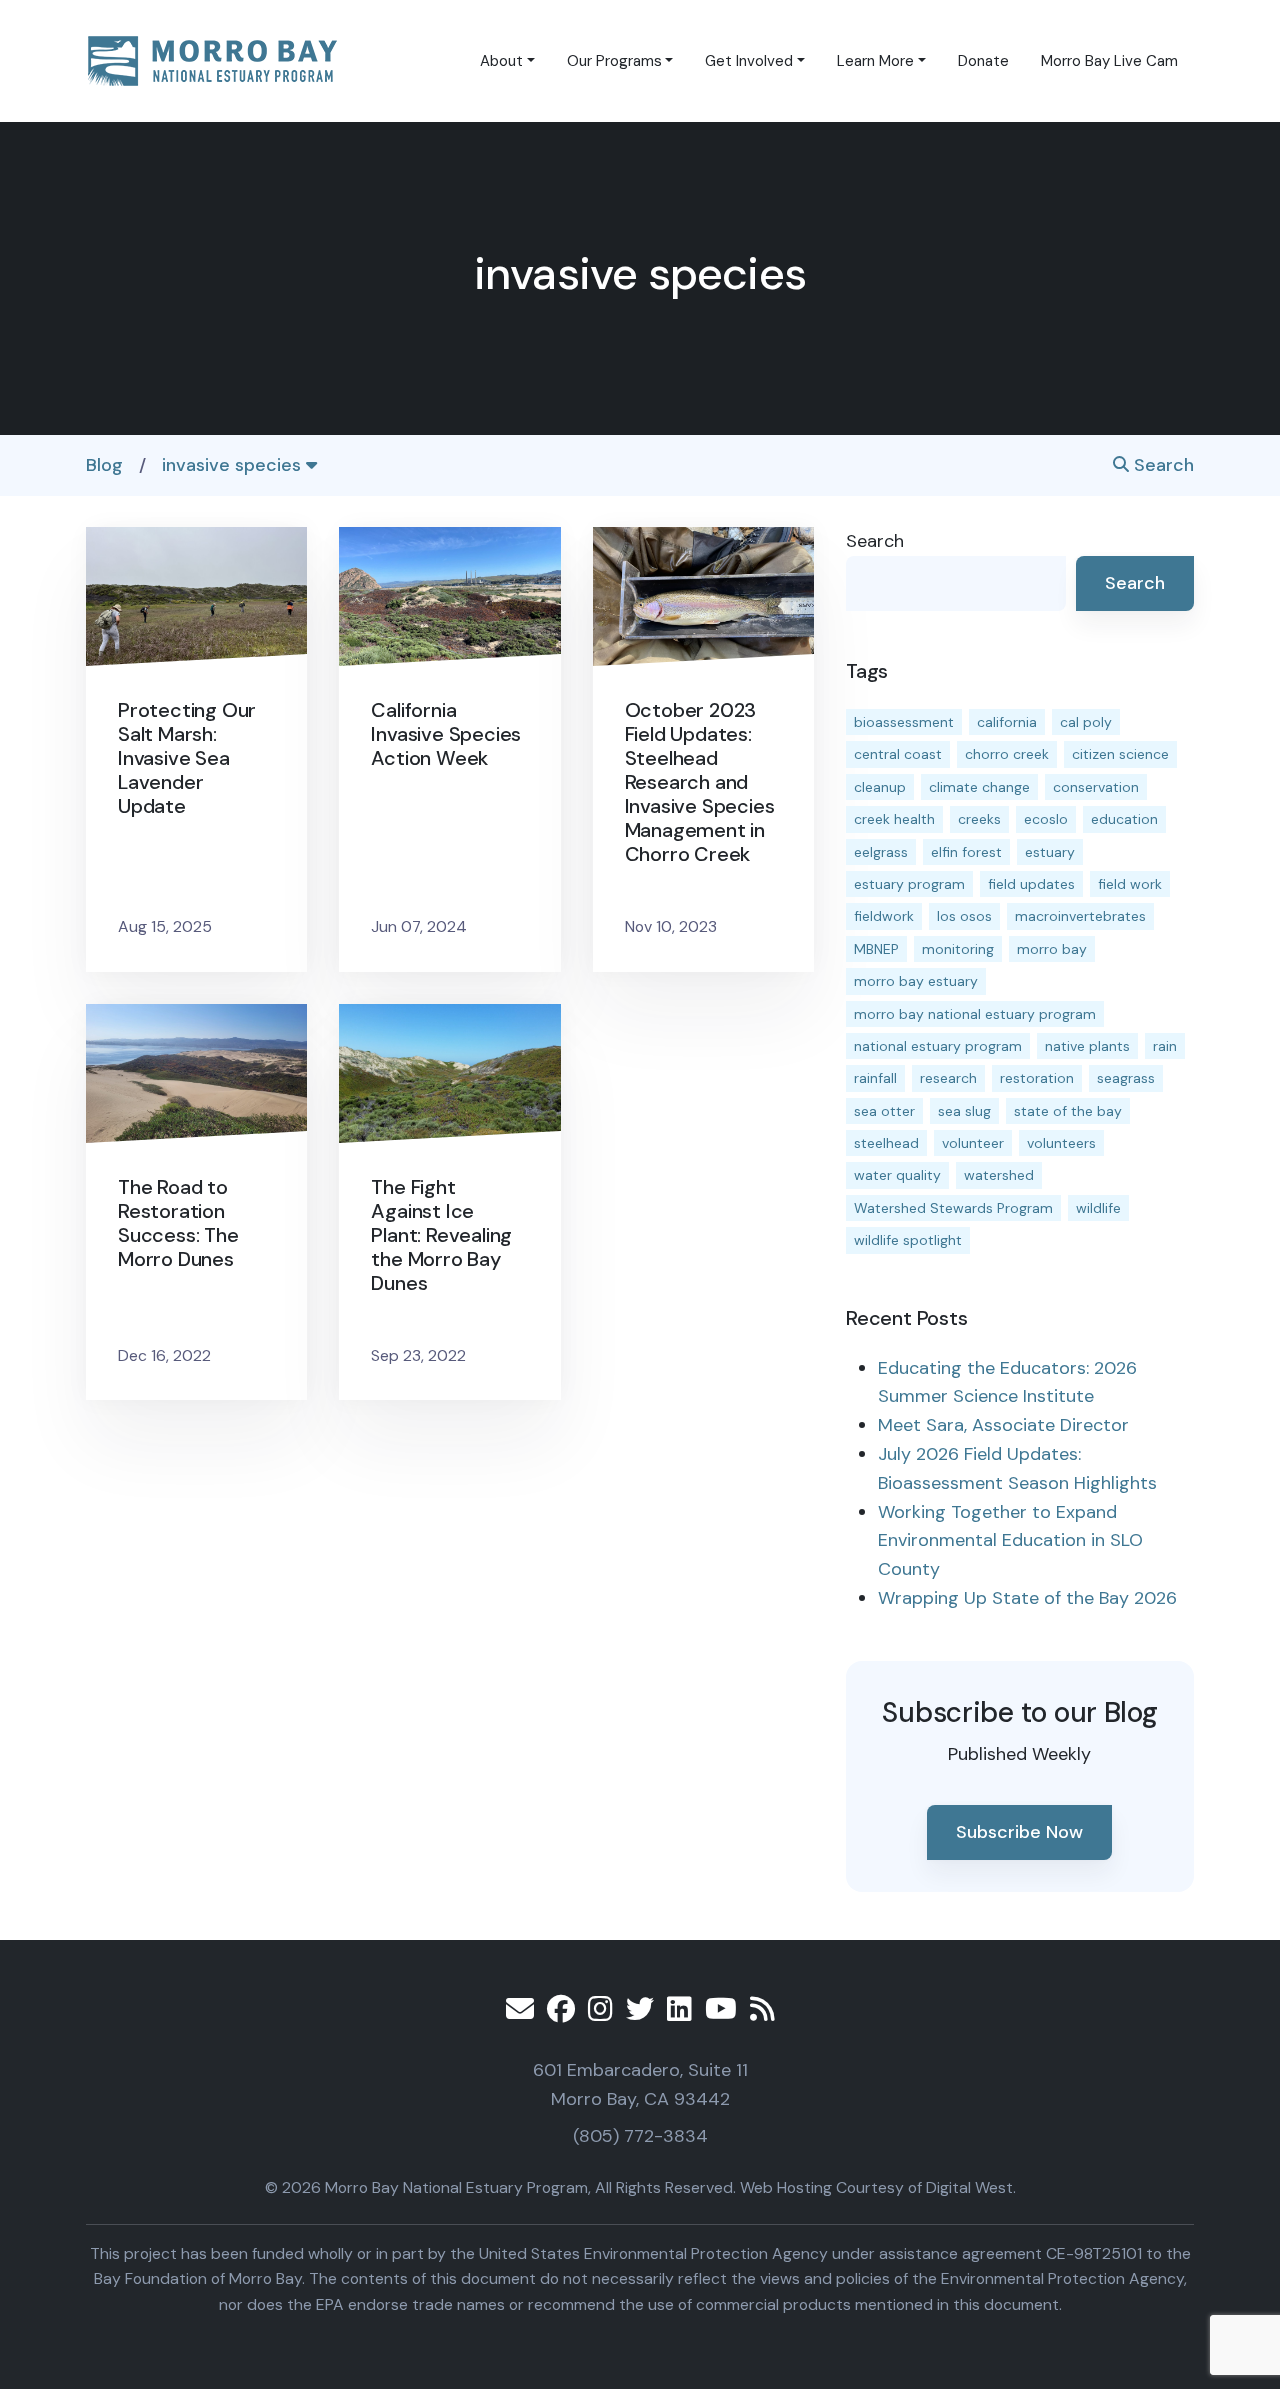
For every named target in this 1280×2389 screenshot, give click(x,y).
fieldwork (884, 916)
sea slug (964, 1111)
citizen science (1120, 754)
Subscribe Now (1019, 1832)
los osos (964, 916)
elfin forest (966, 852)
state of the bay (1068, 1111)
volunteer (973, 1143)
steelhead (886, 1143)
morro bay (1052, 949)
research (948, 1078)
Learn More (875, 61)
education (1124, 819)
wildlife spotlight (908, 1240)
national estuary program (938, 1046)
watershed (999, 1175)
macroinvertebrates (1080, 916)
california (1007, 722)
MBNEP (876, 949)
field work (1130, 884)
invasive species (234, 465)
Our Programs (614, 61)
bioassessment (904, 722)
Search (1161, 465)
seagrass (1126, 1078)
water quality (897, 1175)
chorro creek (1007, 754)
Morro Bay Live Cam (1109, 61)
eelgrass (881, 852)
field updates (1031, 884)
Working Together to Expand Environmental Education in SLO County (1010, 1541)
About (501, 61)
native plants (1087, 1046)
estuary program (909, 884)
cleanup (880, 787)
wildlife (1098, 1208)
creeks (979, 819)
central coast (898, 754)
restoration (1037, 1078)
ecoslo (1046, 819)
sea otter (884, 1111)
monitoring (958, 949)
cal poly (1086, 722)
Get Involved (749, 61)
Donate (983, 61)
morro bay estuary (916, 981)
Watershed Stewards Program (953, 1208)
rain (1165, 1046)
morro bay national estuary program (975, 1014)
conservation (1096, 787)
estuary (1050, 852)
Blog (104, 465)
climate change (979, 787)
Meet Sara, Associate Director (1003, 1425)
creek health (894, 819)
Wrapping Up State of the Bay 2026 (1027, 1598)
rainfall (875, 1078)
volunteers (1061, 1143)
